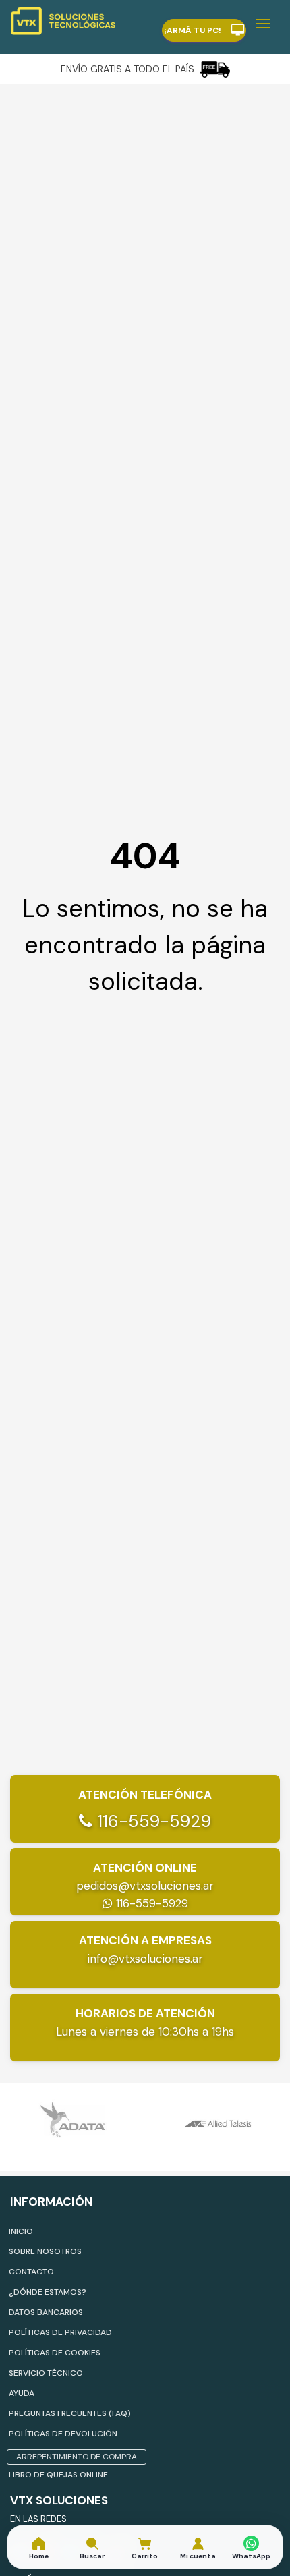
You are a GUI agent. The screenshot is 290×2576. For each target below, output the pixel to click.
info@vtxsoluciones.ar (145, 1959)
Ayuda (22, 2393)
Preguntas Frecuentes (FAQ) (70, 2413)
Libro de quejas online (58, 2475)
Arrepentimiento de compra (77, 2457)
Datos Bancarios (46, 2312)
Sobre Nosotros (45, 2251)
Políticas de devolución (63, 2434)
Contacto (31, 2272)
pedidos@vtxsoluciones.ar (145, 1886)
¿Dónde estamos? (48, 2292)
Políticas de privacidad (60, 2332)
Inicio (21, 2231)
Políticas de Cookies (55, 2353)
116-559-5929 (152, 1821)
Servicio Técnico (46, 2373)
